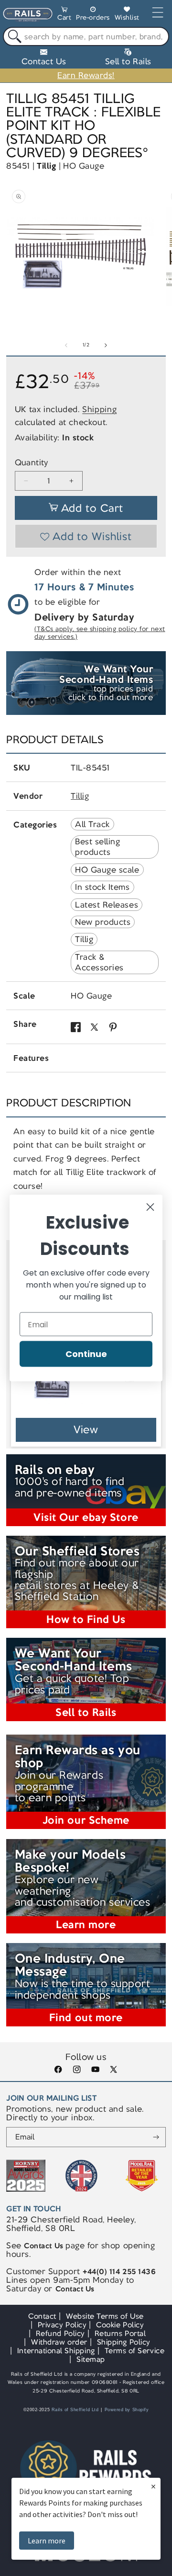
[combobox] (86, 36)
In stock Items (102, 887)
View (86, 1430)
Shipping (99, 409)
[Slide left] (66, 345)
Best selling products (97, 847)
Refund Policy (60, 2333)
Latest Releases (107, 905)
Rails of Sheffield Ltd (75, 2410)
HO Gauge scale (107, 870)
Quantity (32, 463)
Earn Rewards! (86, 75)
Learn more (47, 2541)
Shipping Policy (124, 2342)
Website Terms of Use (105, 2316)
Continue (86, 1354)
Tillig (46, 166)
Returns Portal (120, 2333)
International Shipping (56, 2351)
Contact (42, 2316)
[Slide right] (106, 345)
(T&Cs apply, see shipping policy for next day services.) (100, 633)
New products (103, 922)
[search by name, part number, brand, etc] (13, 37)
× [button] (153, 2486)
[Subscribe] (156, 2137)
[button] (64, 15)
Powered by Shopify (127, 2410)
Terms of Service (134, 2351)
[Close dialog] (150, 1207)
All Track (92, 824)
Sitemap (91, 2359)
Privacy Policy (62, 2325)
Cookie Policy (120, 2325)
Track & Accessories (99, 962)
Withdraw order (59, 2342)
